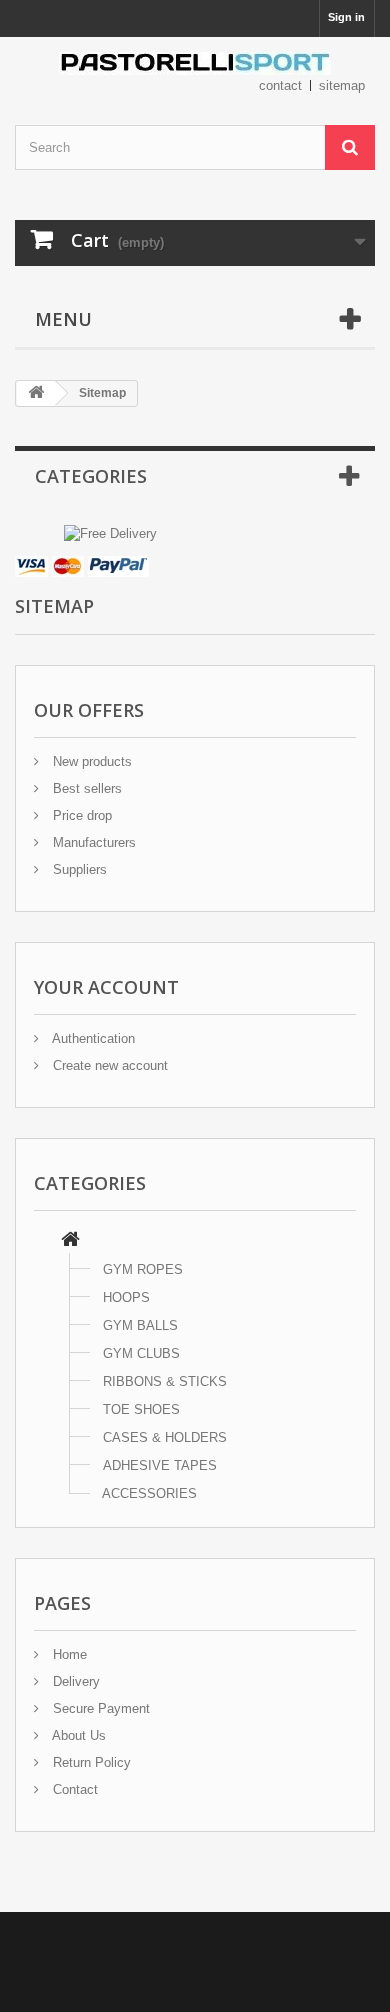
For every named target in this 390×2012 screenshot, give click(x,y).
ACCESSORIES (149, 1493)
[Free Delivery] (110, 532)
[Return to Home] (36, 393)
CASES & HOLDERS (165, 1437)
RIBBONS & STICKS (165, 1381)
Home (68, 1654)
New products (90, 761)
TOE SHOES (141, 1409)
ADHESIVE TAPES (160, 1465)
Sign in (346, 17)
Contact (73, 1789)
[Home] (70, 1241)
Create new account (108, 1065)
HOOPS (126, 1297)
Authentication (92, 1038)
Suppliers (78, 869)
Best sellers (85, 788)
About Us (77, 1735)
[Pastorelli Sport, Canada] (195, 63)
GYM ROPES (143, 1269)
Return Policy (90, 1762)
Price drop (80, 815)
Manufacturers (92, 842)
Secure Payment (99, 1708)
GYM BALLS (140, 1325)
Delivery (74, 1681)
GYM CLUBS (141, 1353)
